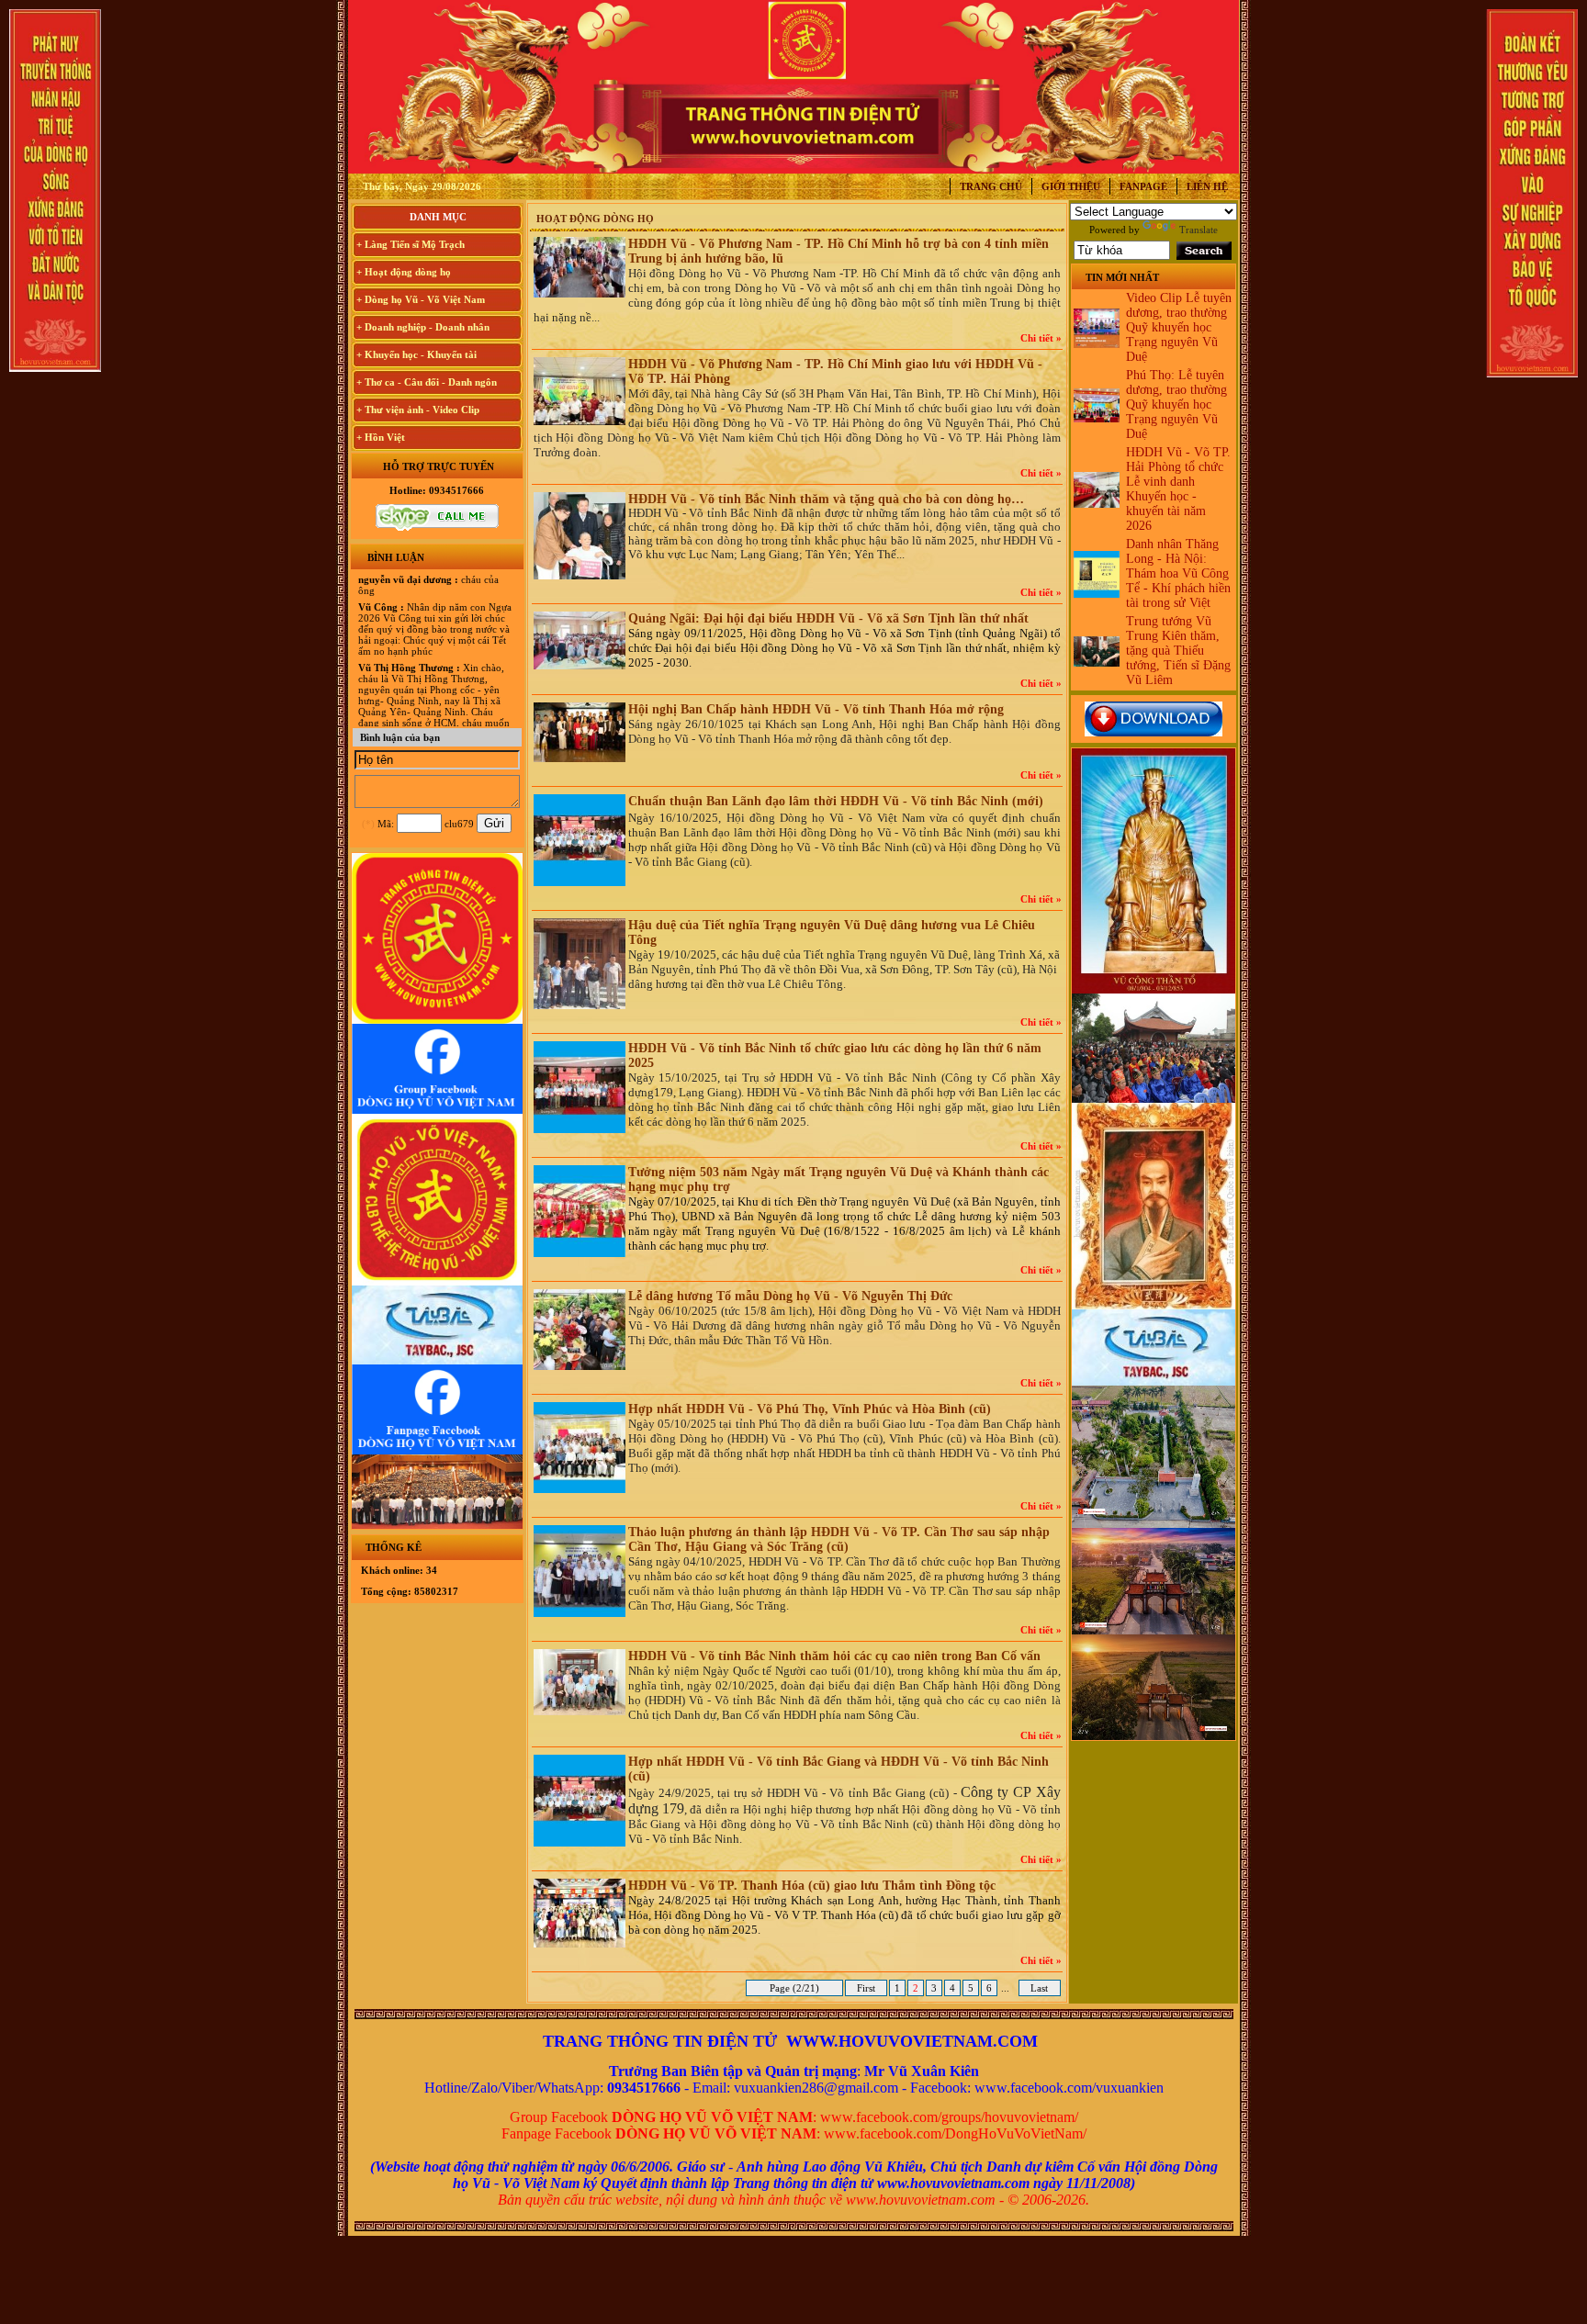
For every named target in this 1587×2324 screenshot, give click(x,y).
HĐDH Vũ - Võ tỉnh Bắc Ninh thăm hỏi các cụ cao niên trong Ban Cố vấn (834, 1656)
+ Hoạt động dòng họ (404, 272)
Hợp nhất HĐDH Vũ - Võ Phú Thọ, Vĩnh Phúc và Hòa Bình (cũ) (810, 1409)
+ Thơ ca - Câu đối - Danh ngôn (427, 382)
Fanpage (1143, 186)
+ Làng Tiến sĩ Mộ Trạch (411, 244)
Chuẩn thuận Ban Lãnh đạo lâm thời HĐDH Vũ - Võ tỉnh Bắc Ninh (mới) (836, 801)
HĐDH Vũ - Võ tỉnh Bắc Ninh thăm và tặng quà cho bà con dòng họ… (826, 499)
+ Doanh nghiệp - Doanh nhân (423, 327)
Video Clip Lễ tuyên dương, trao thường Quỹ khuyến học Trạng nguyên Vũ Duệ (1179, 327)
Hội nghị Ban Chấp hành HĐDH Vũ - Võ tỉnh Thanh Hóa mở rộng (816, 709)
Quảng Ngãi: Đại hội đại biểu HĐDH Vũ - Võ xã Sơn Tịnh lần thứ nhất (828, 618)
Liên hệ (1207, 186)
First (866, 1988)
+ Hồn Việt (381, 437)
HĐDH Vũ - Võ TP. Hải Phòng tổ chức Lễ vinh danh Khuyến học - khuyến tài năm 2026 (1178, 489)
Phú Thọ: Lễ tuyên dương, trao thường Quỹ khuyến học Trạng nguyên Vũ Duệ (1176, 404)
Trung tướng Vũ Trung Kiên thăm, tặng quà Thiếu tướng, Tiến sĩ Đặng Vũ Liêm (1178, 651)
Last (1039, 1988)
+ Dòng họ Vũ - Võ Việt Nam (421, 299)
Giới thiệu (1071, 186)
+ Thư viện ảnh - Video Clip (418, 410)
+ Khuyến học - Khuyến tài (416, 354)
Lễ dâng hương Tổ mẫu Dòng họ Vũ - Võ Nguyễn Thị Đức (790, 1296)
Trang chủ (991, 186)
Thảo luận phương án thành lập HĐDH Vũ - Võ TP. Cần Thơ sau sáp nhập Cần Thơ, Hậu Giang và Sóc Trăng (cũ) (839, 1539)
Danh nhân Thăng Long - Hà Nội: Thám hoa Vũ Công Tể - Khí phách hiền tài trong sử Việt (1178, 573)
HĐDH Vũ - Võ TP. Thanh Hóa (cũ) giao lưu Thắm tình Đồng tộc (812, 1886)
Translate (1199, 230)
